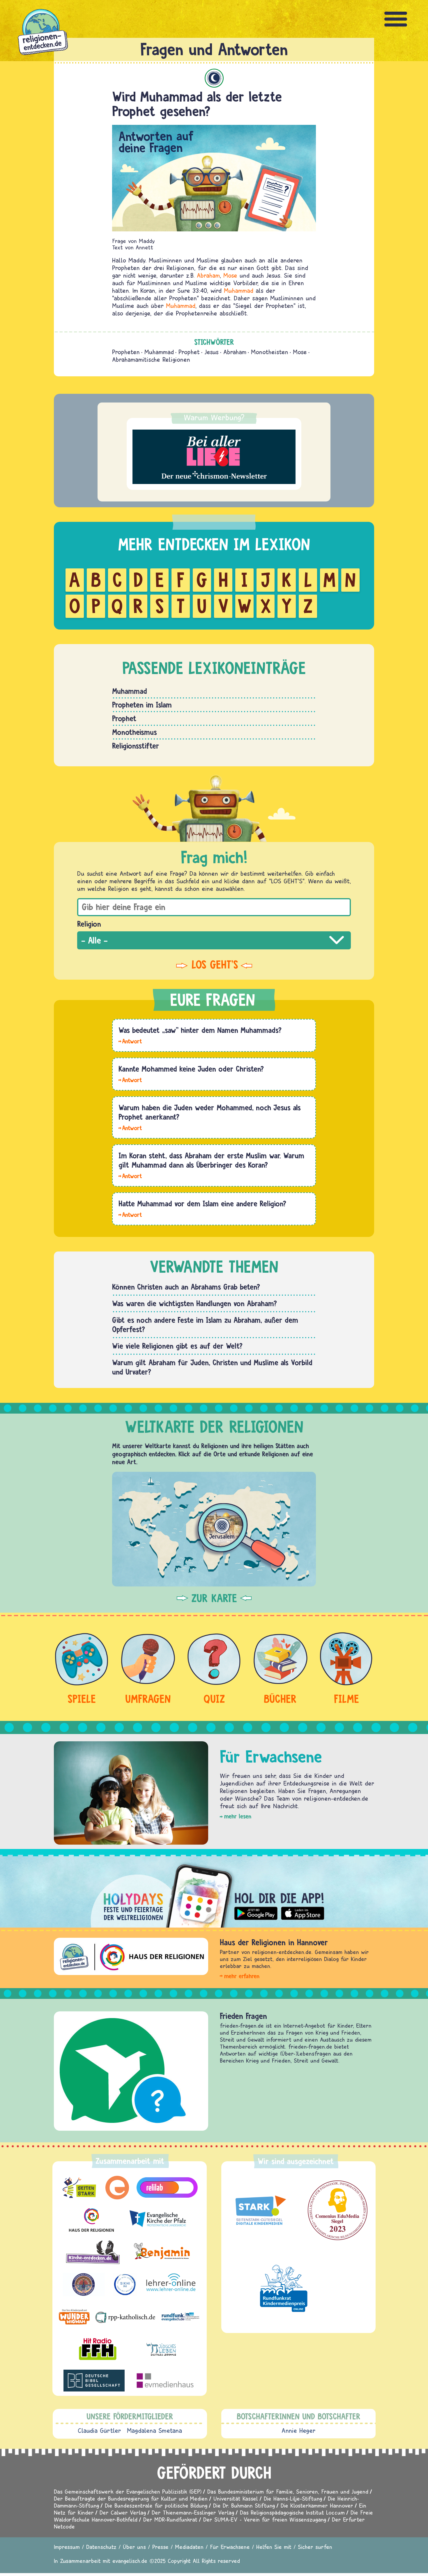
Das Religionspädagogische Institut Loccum (292, 2512)
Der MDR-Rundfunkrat (170, 2519)
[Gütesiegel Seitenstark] (259, 2210)
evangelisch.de (130, 2561)
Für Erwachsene (230, 2547)
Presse (160, 2547)
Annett (144, 247)
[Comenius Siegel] (338, 2210)
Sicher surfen (315, 2547)
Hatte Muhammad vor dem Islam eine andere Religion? (202, 1203)
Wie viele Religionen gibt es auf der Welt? (177, 1346)
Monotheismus (135, 732)
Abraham (208, 275)
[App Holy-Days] (214, 1891)
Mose (230, 275)
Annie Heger (299, 2430)
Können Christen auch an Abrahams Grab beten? (186, 1287)
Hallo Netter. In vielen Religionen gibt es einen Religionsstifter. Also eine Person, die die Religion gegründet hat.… (130, 1127)
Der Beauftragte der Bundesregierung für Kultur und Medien (131, 2498)
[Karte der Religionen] (214, 1529)
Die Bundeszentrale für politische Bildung (156, 2505)
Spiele (82, 1699)
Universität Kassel (236, 2498)
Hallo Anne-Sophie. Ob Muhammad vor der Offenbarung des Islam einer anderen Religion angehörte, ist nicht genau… (130, 1214)
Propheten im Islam (142, 705)
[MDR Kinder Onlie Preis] (284, 2288)
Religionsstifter (136, 746)
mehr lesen (238, 1816)
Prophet (189, 352)
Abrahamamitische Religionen (151, 359)
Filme (346, 1699)
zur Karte (214, 1598)
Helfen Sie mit (274, 2547)
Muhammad (239, 290)
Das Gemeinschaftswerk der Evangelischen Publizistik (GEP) (128, 2491)
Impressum (67, 2547)
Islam (214, 78)
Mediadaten (189, 2547)
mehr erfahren (242, 1976)
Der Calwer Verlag (123, 2512)
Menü (396, 19)
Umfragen (148, 1699)
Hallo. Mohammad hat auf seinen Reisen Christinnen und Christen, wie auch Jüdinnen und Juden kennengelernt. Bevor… (130, 1079)
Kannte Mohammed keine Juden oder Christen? (191, 1069)
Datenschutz (101, 2547)
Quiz (214, 1699)
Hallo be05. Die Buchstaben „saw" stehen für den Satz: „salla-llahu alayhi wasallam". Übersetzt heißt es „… (130, 1041)
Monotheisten (270, 352)
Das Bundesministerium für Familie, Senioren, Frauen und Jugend (288, 2491)
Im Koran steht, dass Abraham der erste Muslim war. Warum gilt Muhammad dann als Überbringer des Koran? (211, 1160)
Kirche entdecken (248, 2016)
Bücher (280, 1699)
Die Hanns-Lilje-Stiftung (293, 2498)
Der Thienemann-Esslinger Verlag (193, 2512)
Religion (89, 924)
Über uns (134, 2547)
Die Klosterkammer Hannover (317, 2505)
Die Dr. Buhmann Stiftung (244, 2505)
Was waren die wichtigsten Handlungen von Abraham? (194, 1303)
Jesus (212, 352)
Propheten (126, 352)
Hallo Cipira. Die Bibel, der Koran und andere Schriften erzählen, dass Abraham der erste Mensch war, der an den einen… (130, 1176)
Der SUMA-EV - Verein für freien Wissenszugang (265, 2519)
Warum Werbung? (214, 417)
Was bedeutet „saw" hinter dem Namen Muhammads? (200, 1030)
